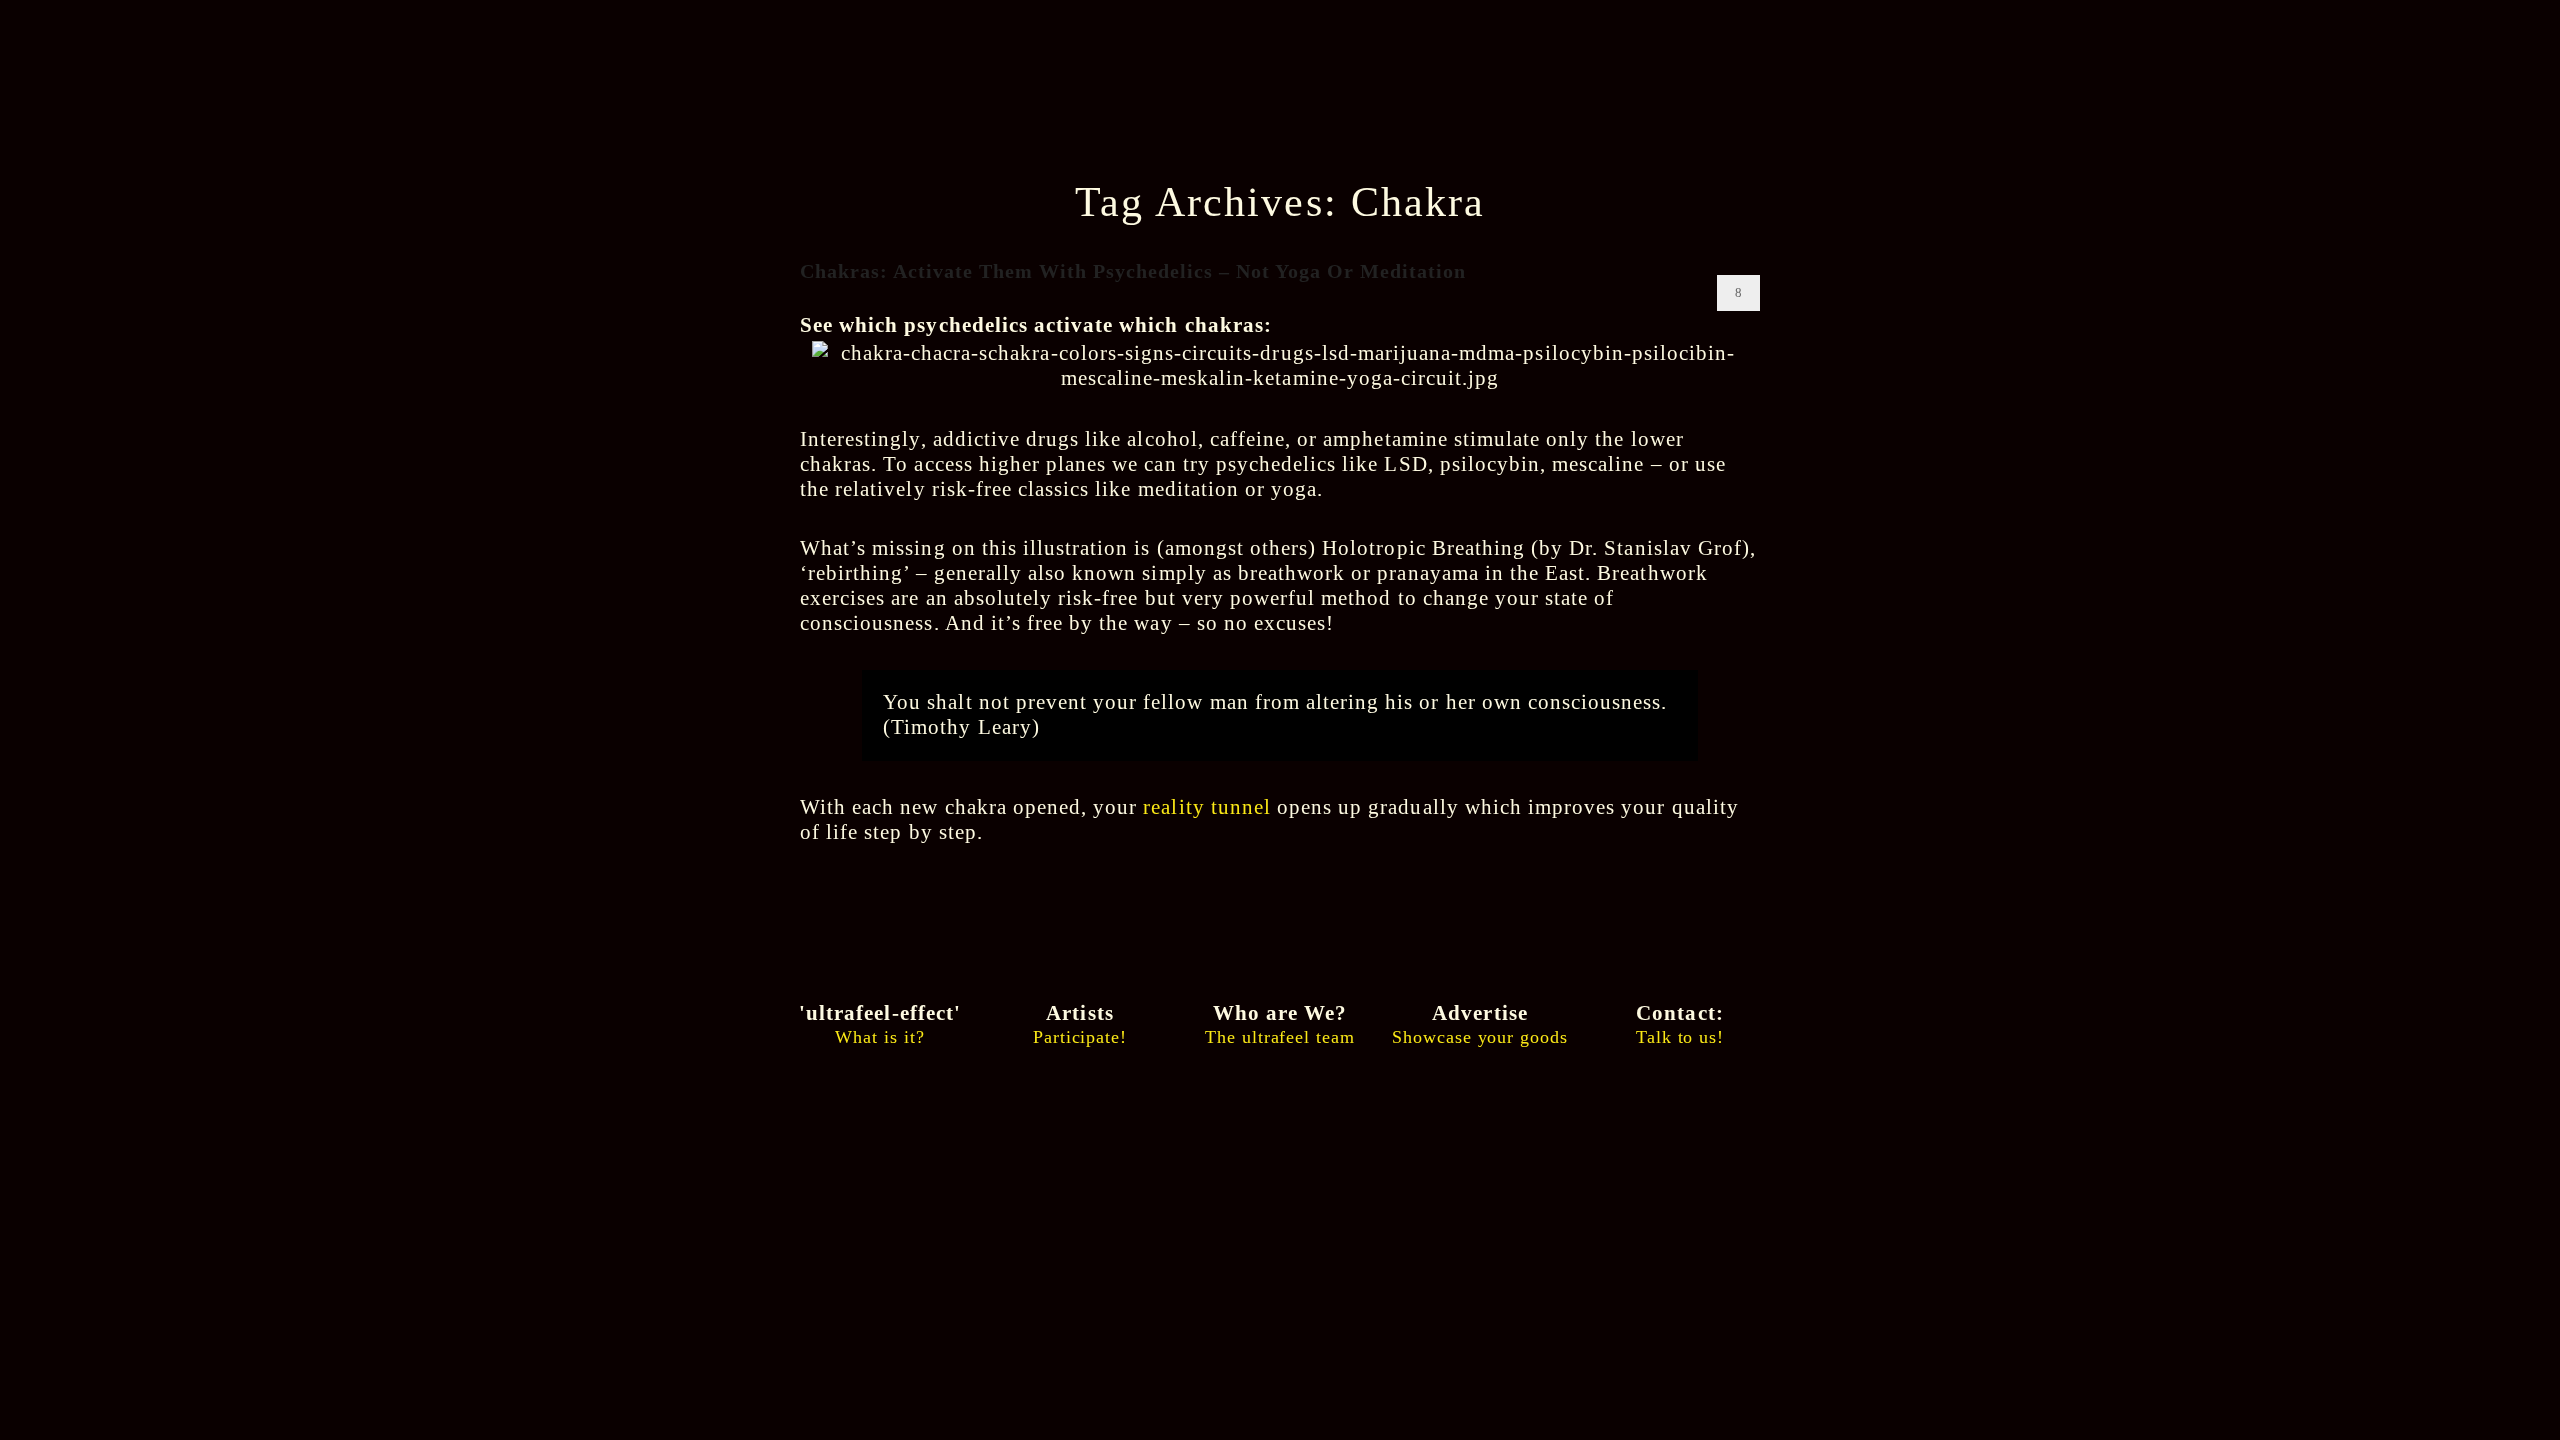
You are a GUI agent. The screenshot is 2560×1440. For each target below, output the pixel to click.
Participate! (1080, 1024)
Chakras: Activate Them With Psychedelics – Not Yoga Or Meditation (1133, 271)
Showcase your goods (1479, 1024)
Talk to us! (1680, 1024)
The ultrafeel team (1279, 1024)
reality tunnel (1207, 806)
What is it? (880, 1024)
